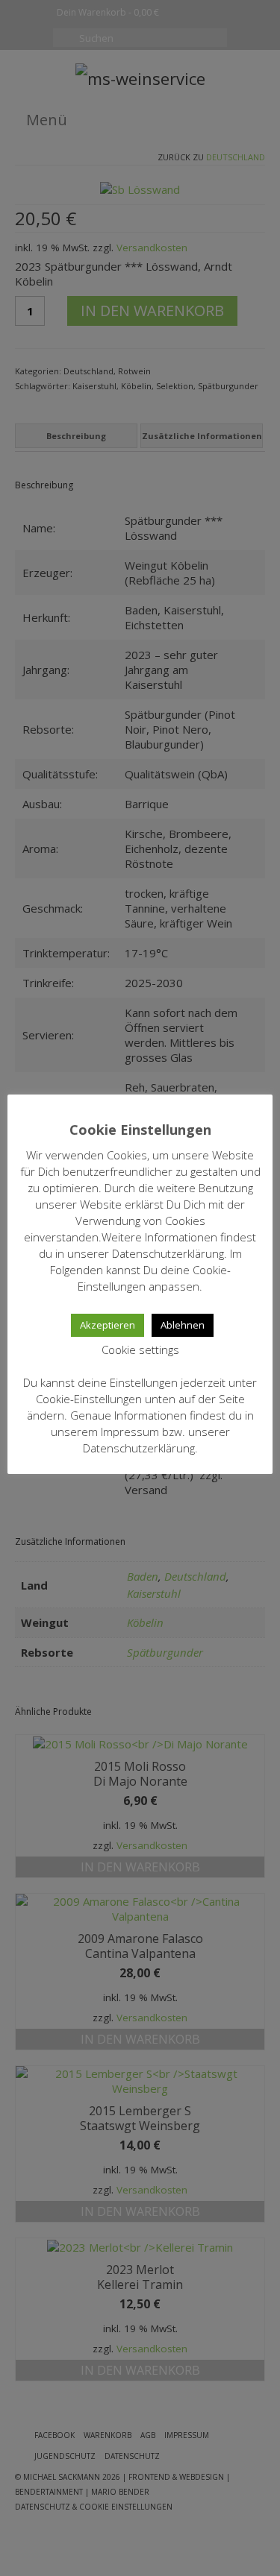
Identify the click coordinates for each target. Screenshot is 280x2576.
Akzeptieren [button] (108, 1325)
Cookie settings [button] (140, 1350)
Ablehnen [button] (183, 1325)
